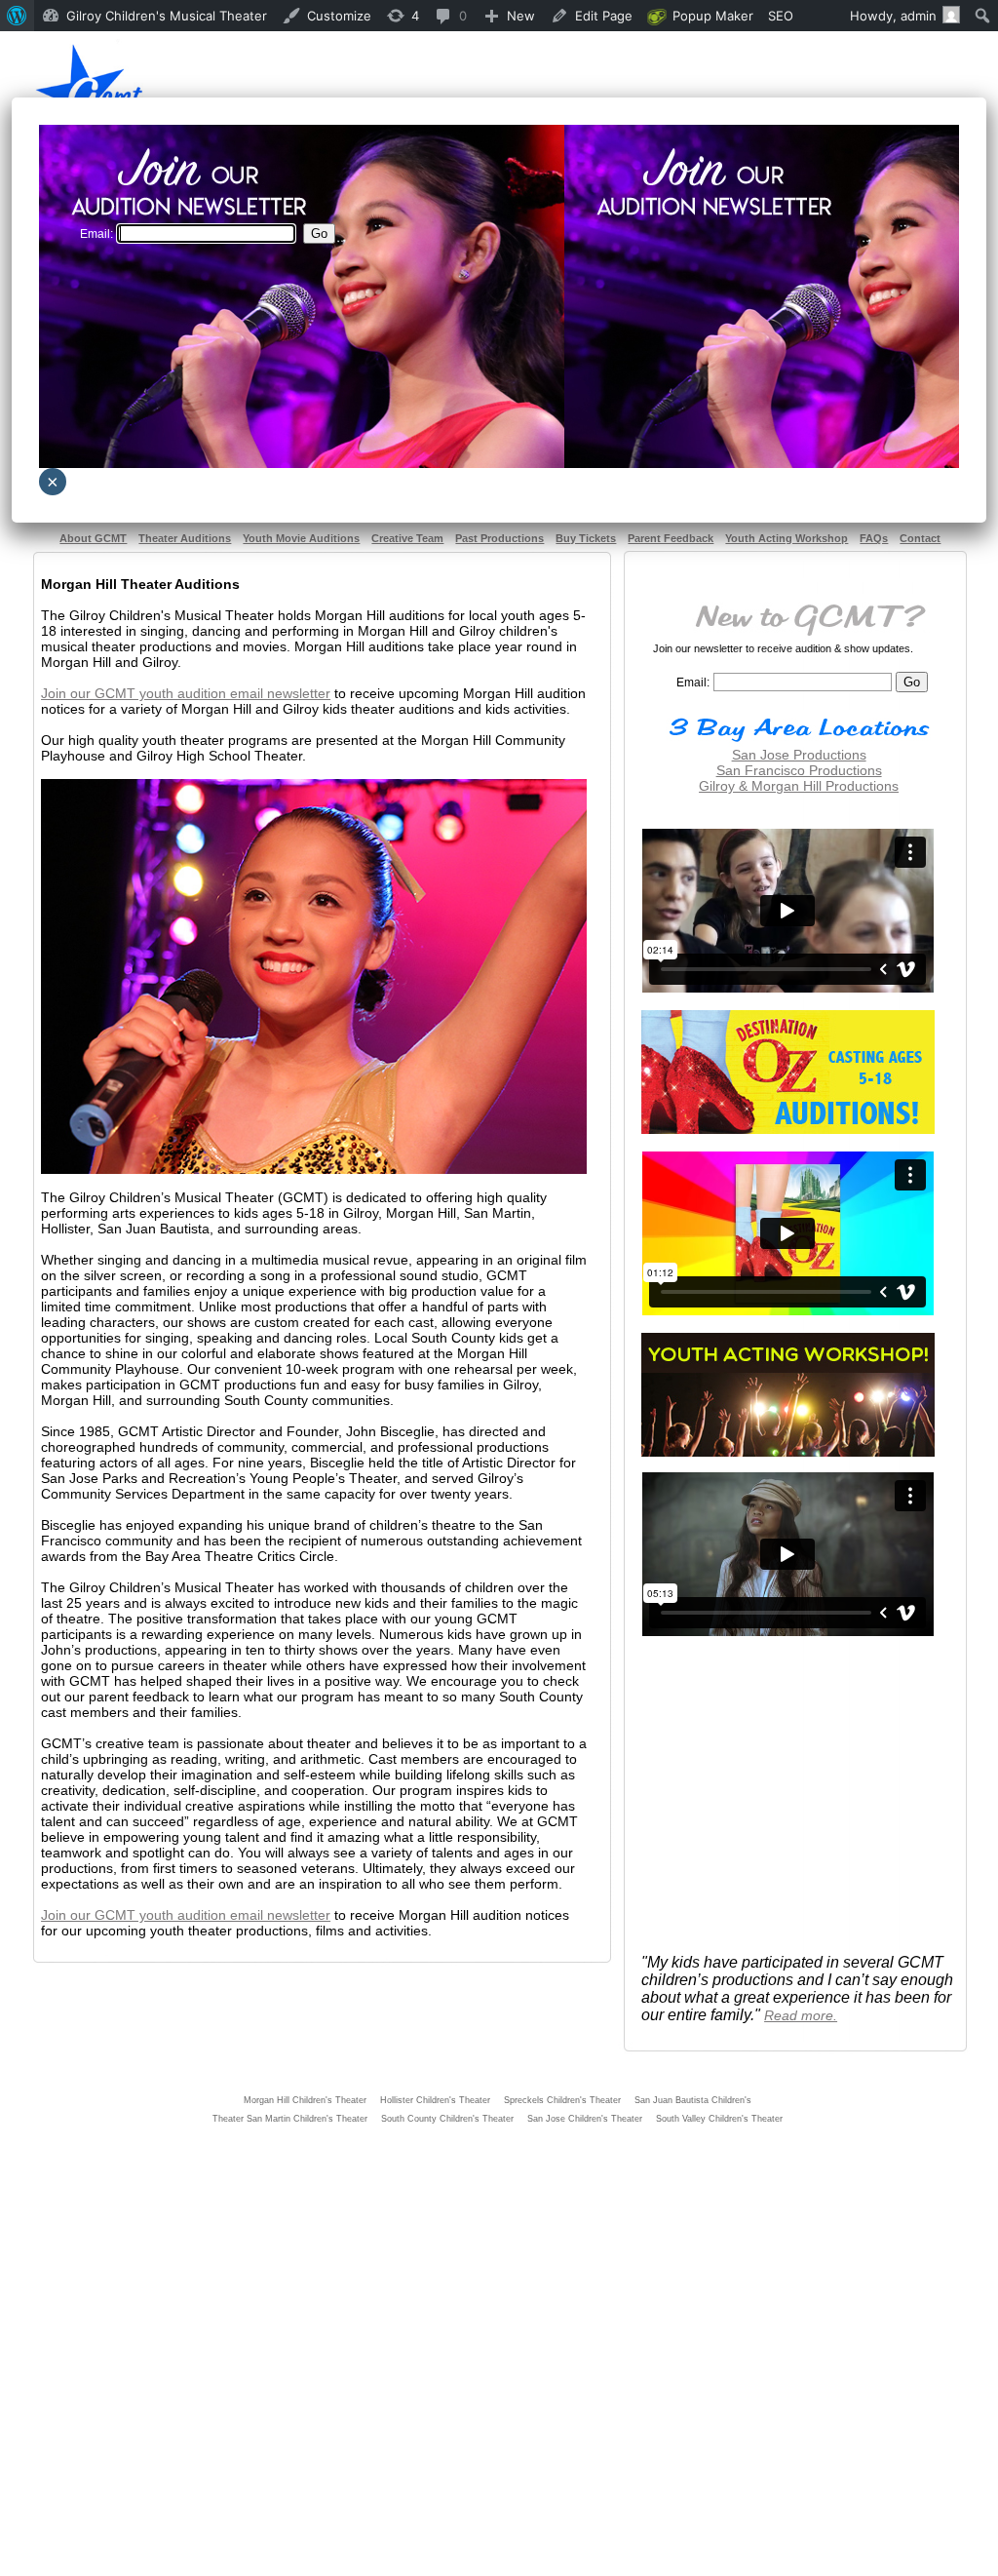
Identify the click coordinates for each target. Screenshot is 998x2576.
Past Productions (499, 538)
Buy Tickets (586, 538)
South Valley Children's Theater (719, 2119)
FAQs (874, 538)
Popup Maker (713, 16)
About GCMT (93, 538)
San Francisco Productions (799, 770)
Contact (920, 538)
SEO (781, 16)
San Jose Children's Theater (585, 2119)
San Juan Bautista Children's (693, 2100)
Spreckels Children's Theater (562, 2100)
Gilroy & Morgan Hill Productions (799, 786)
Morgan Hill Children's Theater (305, 2100)
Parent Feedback (671, 538)
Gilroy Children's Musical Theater (167, 16)
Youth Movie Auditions (301, 538)
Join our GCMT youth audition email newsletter (186, 693)
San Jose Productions (799, 755)
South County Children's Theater (447, 2119)
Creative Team (407, 538)
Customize (339, 16)
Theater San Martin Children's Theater (290, 2119)
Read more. (801, 2015)
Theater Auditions (185, 538)
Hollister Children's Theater (435, 2100)
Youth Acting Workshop (787, 538)
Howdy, (893, 16)
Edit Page (604, 16)
